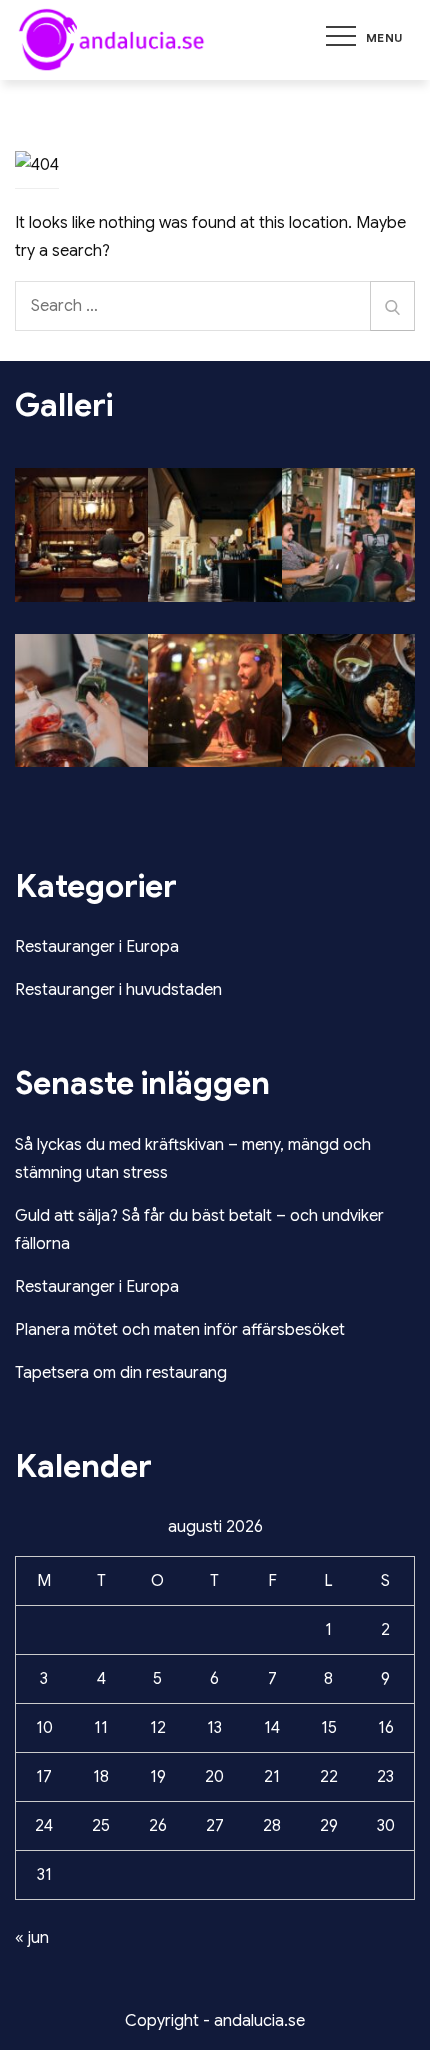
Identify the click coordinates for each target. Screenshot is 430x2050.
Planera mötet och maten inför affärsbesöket (180, 1330)
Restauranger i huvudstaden (118, 990)
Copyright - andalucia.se (215, 2021)
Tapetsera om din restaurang (121, 1373)
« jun (32, 1938)
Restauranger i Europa (97, 947)
